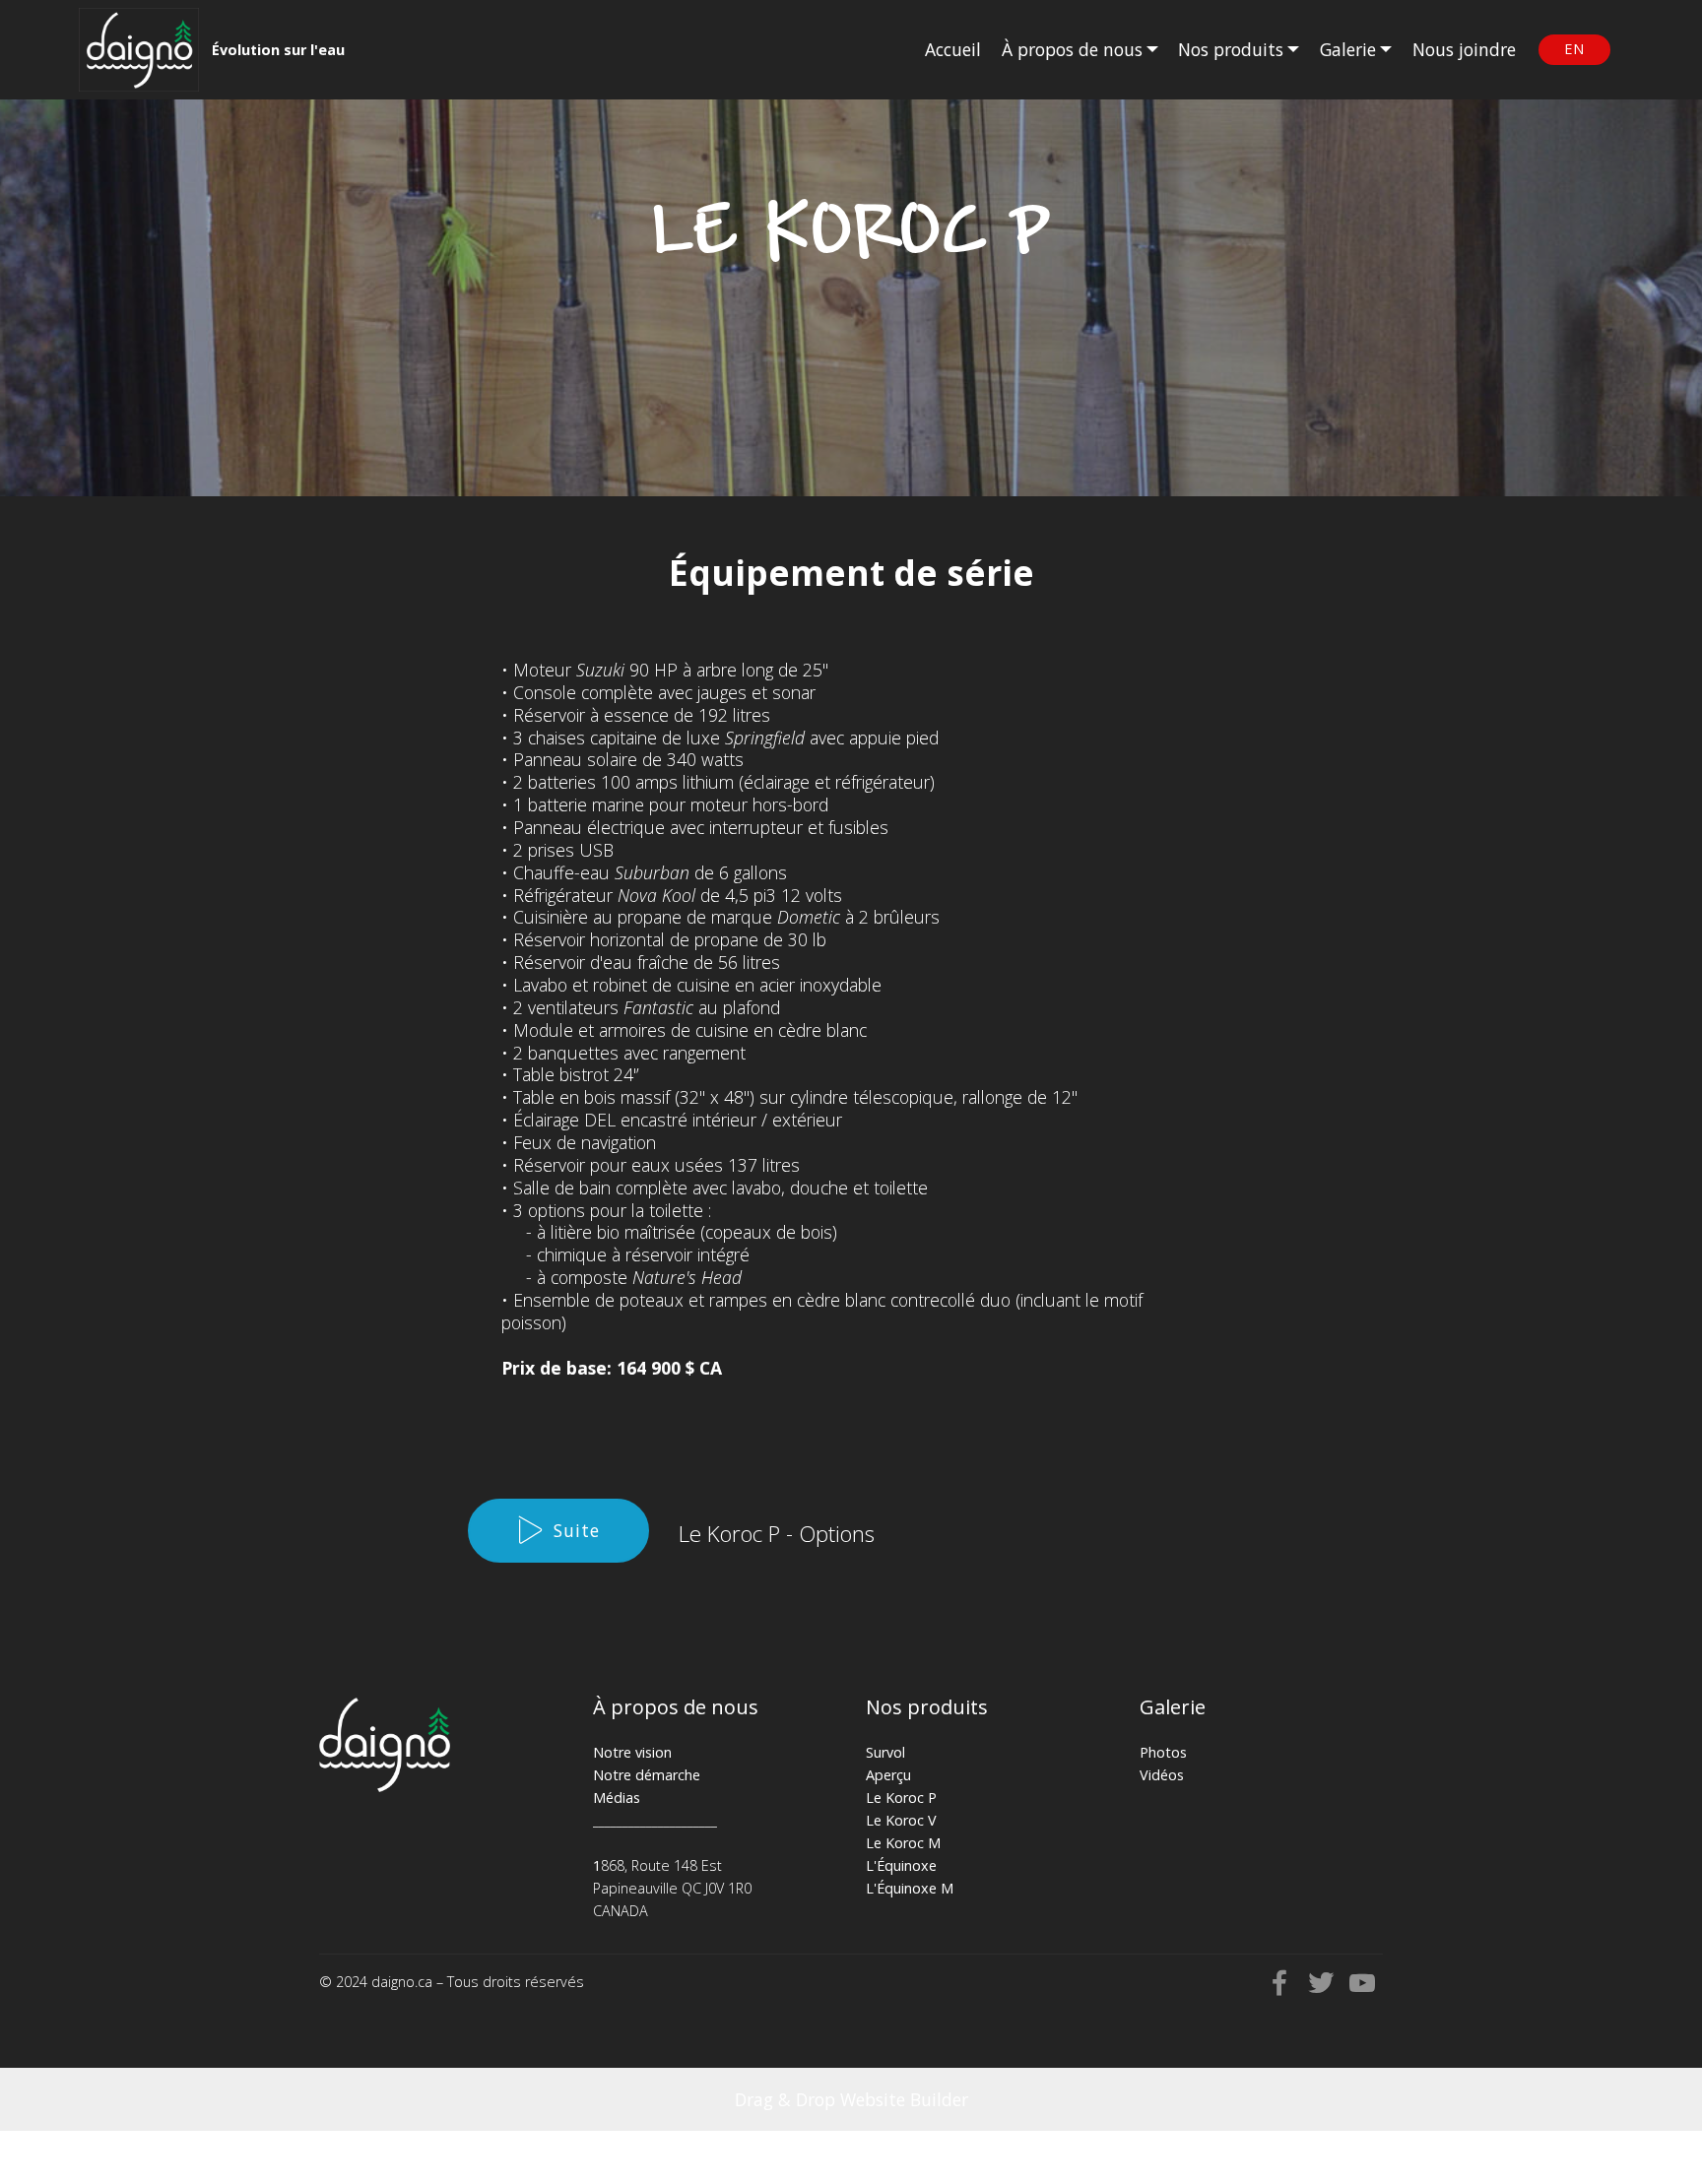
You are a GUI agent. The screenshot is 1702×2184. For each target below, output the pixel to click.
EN (1574, 49)
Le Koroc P (901, 1798)
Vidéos (1162, 1775)
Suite (577, 1530)
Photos (1163, 1752)
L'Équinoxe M (910, 1888)
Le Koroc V (901, 1820)
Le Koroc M (903, 1843)
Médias (617, 1798)
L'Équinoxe (901, 1865)
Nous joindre (1464, 49)
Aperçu (888, 1775)
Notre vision (632, 1752)
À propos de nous (1072, 49)
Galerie (1348, 49)
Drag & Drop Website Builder (851, 2099)
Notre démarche (647, 1775)
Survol (885, 1752)
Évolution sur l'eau (278, 50)
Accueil (953, 49)
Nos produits (1231, 49)
